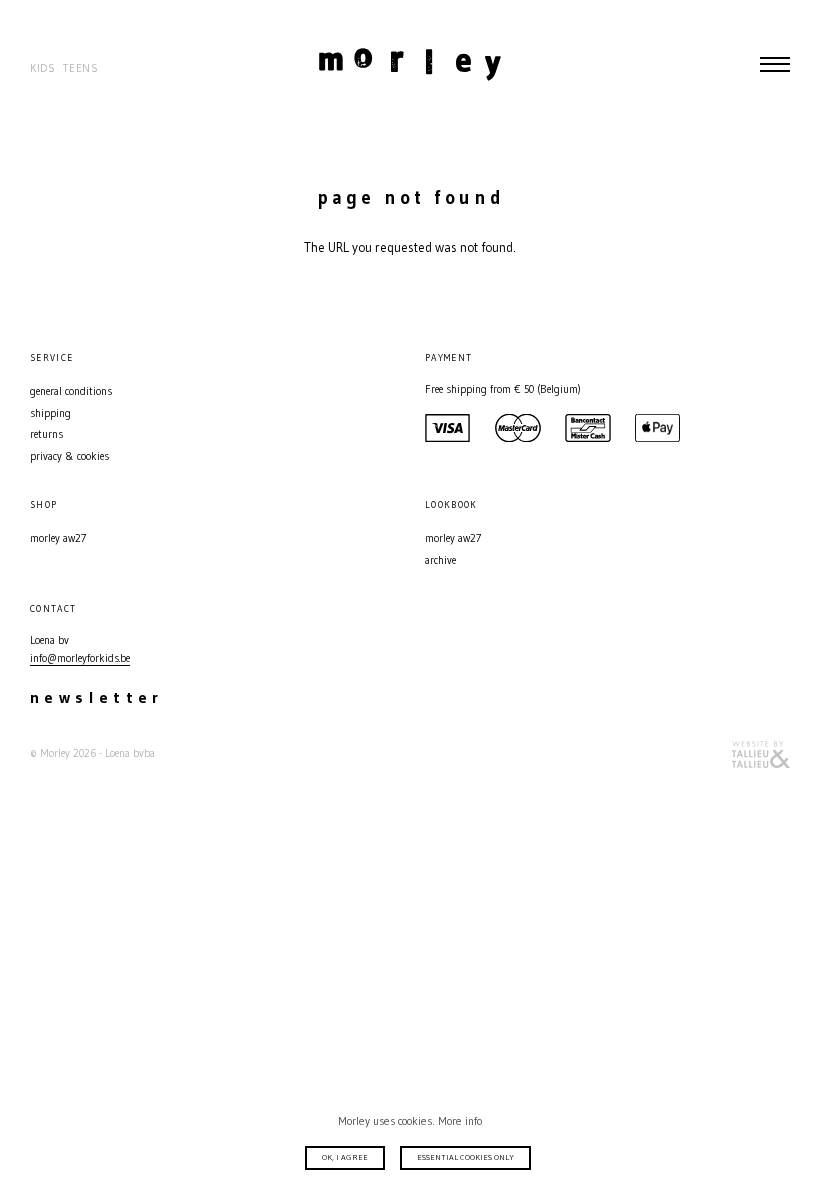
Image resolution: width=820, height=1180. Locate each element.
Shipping (50, 413)
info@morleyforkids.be (80, 658)
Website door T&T (761, 754)
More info (460, 1121)
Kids (43, 68)
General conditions (71, 391)
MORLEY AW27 (58, 538)
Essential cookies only (465, 1157)
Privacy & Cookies (69, 456)
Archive (440, 560)
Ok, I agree (345, 1157)
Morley (409, 64)
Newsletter (97, 697)
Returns (46, 434)
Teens (80, 68)
